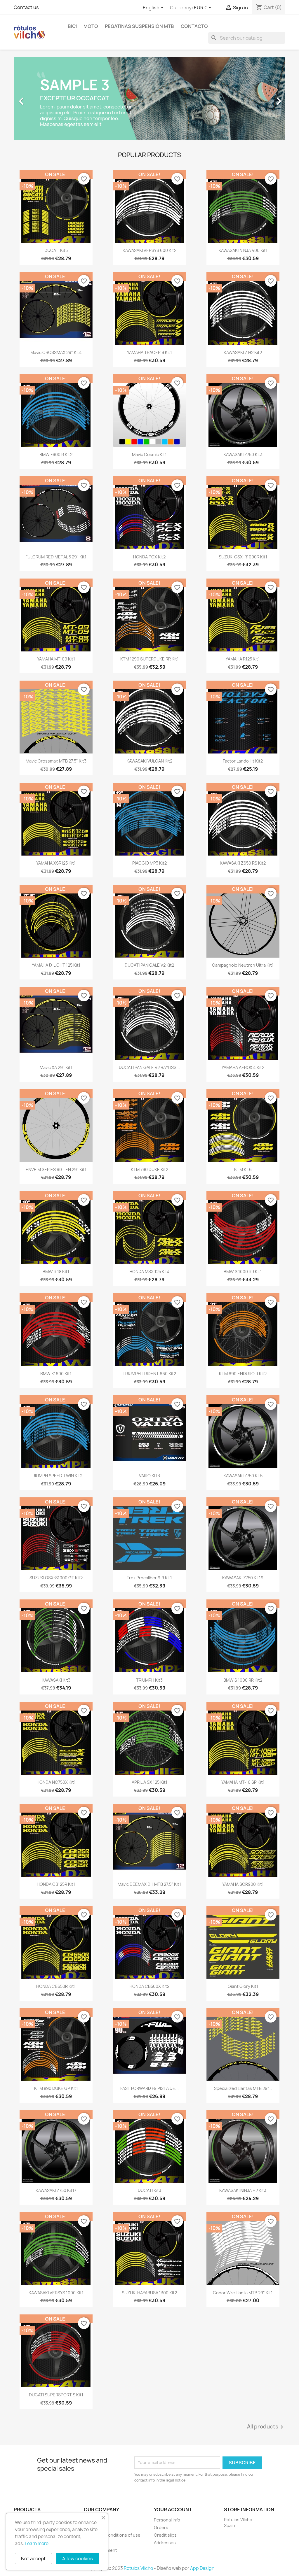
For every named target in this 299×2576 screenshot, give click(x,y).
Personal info (167, 2520)
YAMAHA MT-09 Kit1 (56, 659)
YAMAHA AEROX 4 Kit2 (243, 1067)
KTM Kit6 (243, 1169)
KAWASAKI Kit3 (56, 1680)
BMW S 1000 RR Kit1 (243, 1272)
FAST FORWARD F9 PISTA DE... (149, 2088)
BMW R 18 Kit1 (56, 1272)
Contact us (26, 7)
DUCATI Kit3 (149, 2190)
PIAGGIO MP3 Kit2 (149, 863)
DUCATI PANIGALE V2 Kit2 (149, 965)
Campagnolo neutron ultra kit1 (243, 965)
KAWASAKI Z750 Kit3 (243, 454)
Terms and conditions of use (112, 2535)
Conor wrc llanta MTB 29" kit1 (243, 2293)
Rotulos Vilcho (138, 2568)
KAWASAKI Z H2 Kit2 (243, 352)
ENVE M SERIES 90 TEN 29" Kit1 (56, 1169)
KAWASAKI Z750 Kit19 (243, 1578)
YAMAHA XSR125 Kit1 (56, 863)
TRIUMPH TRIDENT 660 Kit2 (149, 1374)
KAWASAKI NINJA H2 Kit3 (243, 2190)
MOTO (91, 26)
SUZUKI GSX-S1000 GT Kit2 (56, 1578)
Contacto (194, 26)
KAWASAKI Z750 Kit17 (56, 2190)
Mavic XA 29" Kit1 (56, 1067)
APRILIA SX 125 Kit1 (149, 1782)
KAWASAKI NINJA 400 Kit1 (243, 250)
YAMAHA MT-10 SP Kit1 (243, 1782)
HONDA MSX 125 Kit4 (149, 1272)
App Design (202, 2568)
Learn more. (37, 2543)
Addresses (165, 2543)
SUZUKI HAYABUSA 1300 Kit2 (149, 2293)
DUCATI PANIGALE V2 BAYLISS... (149, 1067)
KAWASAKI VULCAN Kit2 (149, 761)
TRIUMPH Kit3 (149, 1680)
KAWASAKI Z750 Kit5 (243, 1476)
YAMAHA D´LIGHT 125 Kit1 (56, 965)
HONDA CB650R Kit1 (56, 1986)
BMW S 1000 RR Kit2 (243, 1680)
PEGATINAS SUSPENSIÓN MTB (139, 26)
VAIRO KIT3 (149, 1476)
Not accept (33, 2559)
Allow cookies (78, 2559)
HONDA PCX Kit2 (149, 557)
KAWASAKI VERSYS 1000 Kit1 (56, 2293)
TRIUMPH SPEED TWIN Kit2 (56, 1476)
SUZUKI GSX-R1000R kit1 (243, 557)
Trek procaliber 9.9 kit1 (149, 1578)
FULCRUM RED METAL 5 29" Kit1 (56, 557)
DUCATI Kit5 (56, 250)
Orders (161, 2527)
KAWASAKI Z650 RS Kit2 (243, 863)
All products (266, 2427)
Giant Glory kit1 (243, 1986)
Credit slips (165, 2535)
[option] (149, 98)
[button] (34, 98)
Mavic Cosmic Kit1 (149, 454)
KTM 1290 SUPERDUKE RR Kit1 (149, 659)
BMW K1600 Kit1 (56, 1374)
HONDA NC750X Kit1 (56, 1782)
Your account (173, 2510)
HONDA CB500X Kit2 (149, 1986)
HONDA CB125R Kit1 (56, 1884)
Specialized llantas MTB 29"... (243, 2088)
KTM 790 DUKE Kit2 (149, 1169)
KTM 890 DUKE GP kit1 (56, 2088)
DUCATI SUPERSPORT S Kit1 (56, 2395)
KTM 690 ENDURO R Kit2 (243, 1374)
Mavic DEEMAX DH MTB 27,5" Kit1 (149, 1884)
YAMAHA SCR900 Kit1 (243, 1884)
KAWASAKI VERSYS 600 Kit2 (149, 250)
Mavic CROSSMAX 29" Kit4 (56, 352)
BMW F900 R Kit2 (56, 454)
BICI (72, 26)
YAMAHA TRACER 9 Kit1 (149, 352)
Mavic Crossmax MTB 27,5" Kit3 (56, 761)
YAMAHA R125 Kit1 (243, 659)
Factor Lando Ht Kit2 (243, 761)
